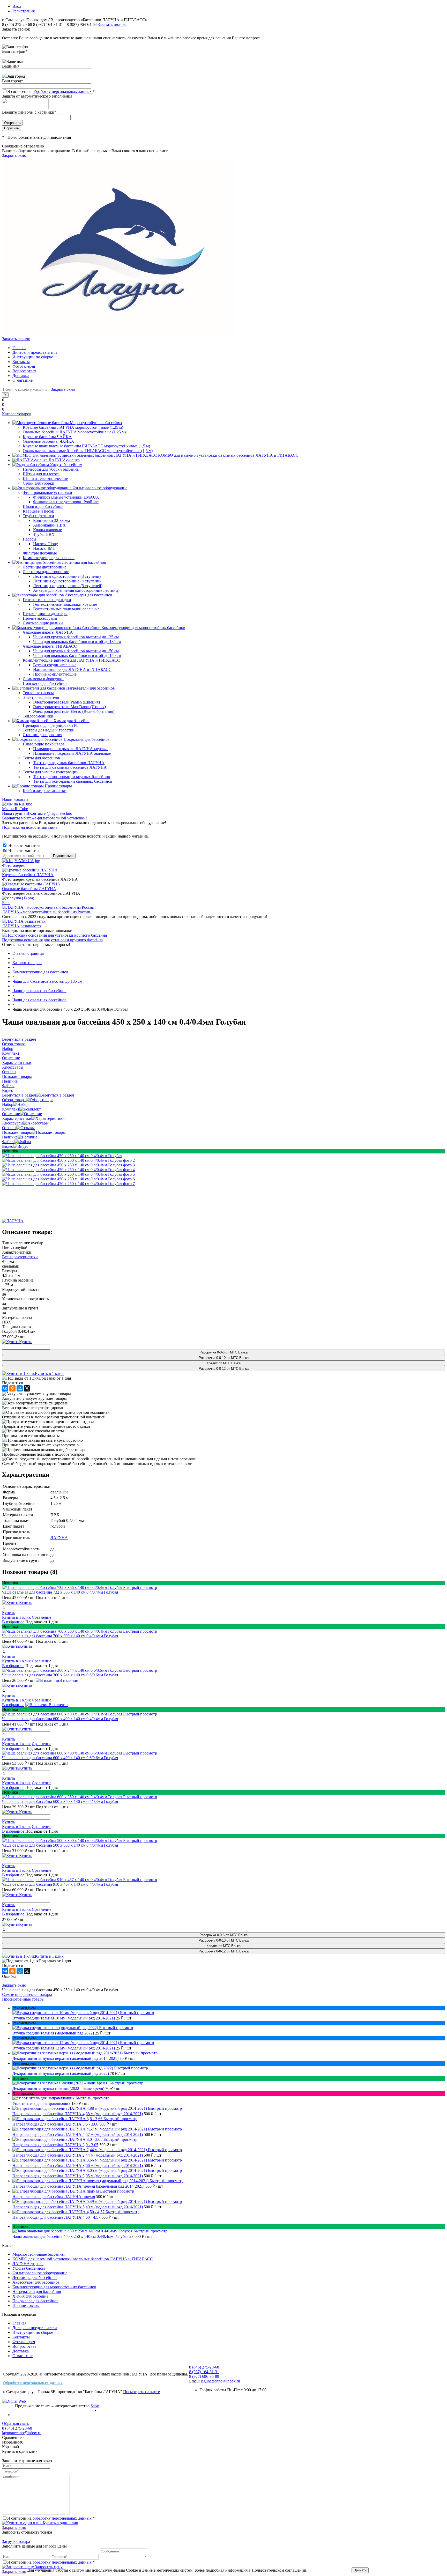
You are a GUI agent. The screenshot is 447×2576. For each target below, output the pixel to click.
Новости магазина (24, 845)
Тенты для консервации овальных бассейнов (73, 781)
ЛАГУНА (59, 1538)
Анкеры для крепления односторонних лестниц (76, 590)
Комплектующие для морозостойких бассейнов (54, 2287)
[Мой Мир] (20, 1388)
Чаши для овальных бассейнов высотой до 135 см (77, 642)
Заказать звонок (112, 24)
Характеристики (17, 1118)
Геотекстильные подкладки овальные (66, 609)
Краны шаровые (47, 530)
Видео (8, 1146)
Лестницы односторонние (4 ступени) (67, 581)
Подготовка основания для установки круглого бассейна (52, 940)
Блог (6, 903)
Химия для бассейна (30, 2296)
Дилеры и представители (35, 352)
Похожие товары (17, 1132)
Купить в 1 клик (49, 1374)
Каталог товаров (17, 414)
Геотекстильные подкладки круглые (65, 604)
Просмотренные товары (23, 1999)
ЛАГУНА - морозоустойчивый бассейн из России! (47, 912)
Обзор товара (14, 1100)
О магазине (23, 380)
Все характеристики (20, 1257)
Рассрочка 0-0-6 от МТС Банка (224, 1352)
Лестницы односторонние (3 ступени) (67, 576)
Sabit (95, 2406)
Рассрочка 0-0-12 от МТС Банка (224, 1369)
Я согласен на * (51, 2518)
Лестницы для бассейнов (35, 2278)
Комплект (11, 1109)
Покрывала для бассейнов (35, 2301)
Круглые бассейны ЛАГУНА (28, 875)
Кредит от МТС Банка (224, 1363)
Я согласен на (51, 91)
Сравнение (42, 1617)
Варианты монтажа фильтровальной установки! (44, 818)
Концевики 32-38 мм (51, 520)
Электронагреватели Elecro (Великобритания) (74, 711)
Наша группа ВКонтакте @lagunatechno (37, 813)
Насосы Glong (46, 544)
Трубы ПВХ (44, 534)
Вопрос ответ (24, 371)
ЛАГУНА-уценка (28, 2264)
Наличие (10, 1137)
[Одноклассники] (12, 1388)
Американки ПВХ (49, 525)
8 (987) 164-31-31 (48, 24)
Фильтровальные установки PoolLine (66, 502)
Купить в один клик (60, 2523)
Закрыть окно (14, 155)
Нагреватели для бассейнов (37, 2292)
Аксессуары (13, 1123)
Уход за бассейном (29, 2268)
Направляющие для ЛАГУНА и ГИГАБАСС (72, 669)
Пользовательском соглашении (279, 2570)
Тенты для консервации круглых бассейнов (72, 777)
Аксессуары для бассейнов (36, 2282)
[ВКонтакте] (5, 1388)
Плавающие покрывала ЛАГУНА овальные (72, 753)
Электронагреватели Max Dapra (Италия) (69, 707)
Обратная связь (16, 2423)
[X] (27, 1388)
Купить (9, 1613)
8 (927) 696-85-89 (204, 2376)
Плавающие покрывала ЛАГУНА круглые (71, 749)
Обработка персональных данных (33, 2383)
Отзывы (9, 1128)
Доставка (21, 376)
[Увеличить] (62, 1156)
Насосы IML (44, 548)
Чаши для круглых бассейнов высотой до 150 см (76, 651)
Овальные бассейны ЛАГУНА (29, 889)
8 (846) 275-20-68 (17, 24)
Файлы (8, 1142)
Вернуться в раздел (19, 1095)
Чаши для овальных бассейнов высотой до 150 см (77, 656)
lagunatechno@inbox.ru (220, 2381)
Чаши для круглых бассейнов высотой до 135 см (76, 637)
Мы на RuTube (15, 809)
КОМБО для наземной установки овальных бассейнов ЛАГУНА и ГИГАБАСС (83, 2259)
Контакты (21, 362)
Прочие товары (26, 2305)
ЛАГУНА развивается (22, 926)
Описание (11, 1114)
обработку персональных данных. (63, 91)
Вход (17, 6)
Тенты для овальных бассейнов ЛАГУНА (70, 767)
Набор (8, 1104)
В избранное (13, 1622)
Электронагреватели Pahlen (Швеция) (66, 702)
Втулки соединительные (55, 665)
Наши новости (15, 799)
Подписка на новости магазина (30, 827)
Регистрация (24, 11)
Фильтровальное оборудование (40, 2273)
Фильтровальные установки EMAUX (66, 497)
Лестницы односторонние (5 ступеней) (68, 586)
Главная (19, 348)
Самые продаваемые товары (27, 1994)
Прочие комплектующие (55, 674)
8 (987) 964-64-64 (82, 24)
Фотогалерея (24, 366)
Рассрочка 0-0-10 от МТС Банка (224, 1358)
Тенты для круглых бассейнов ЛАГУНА (69, 763)
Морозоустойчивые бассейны (39, 2254)
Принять (360, 2570)
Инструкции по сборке (33, 357)
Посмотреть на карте (141, 2392)
